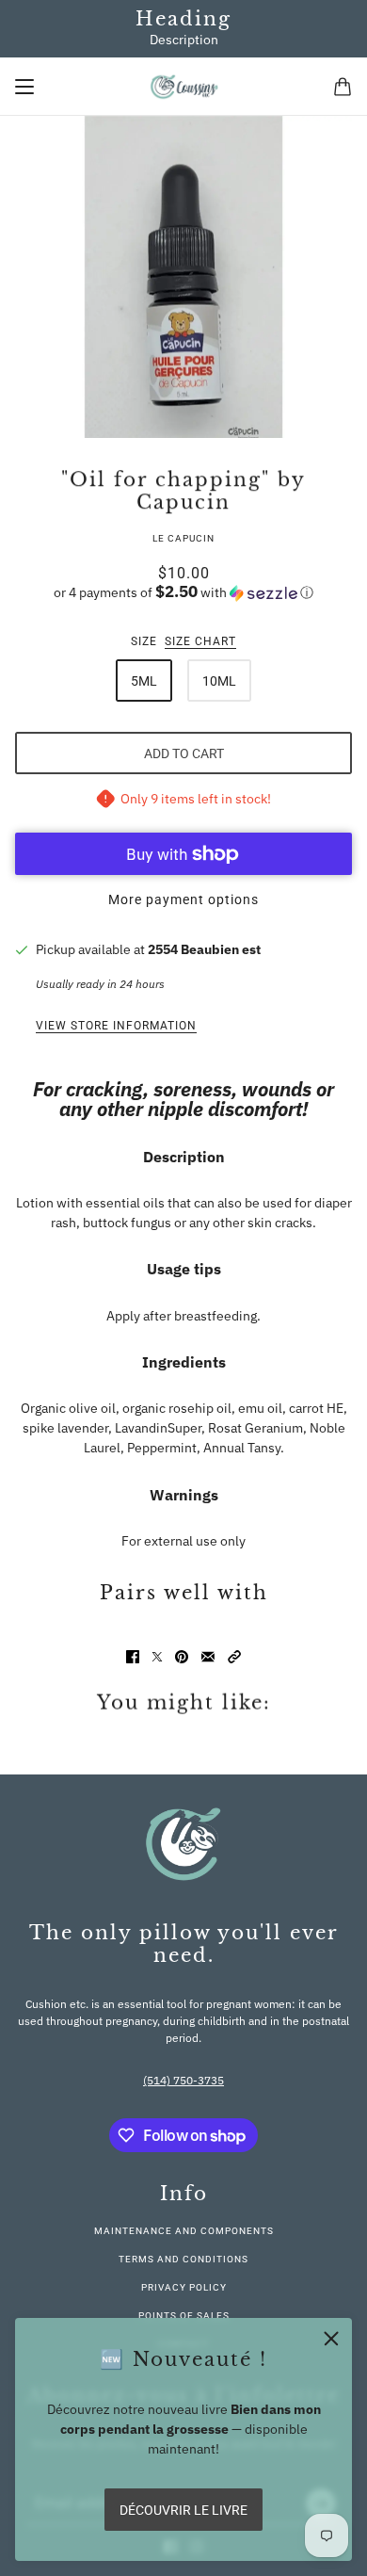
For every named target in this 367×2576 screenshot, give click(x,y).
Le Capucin (183, 538)
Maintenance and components (184, 2231)
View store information (116, 1026)
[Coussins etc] (184, 87)
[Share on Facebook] (133, 1657)
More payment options (183, 899)
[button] (183, 592)
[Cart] (343, 87)
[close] (331, 2339)
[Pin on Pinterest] (182, 1657)
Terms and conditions (183, 2259)
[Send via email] (208, 1657)
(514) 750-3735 (183, 2080)
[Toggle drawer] (24, 87)
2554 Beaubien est (204, 949)
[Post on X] (157, 1657)
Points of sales (184, 2316)
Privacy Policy (184, 2287)
